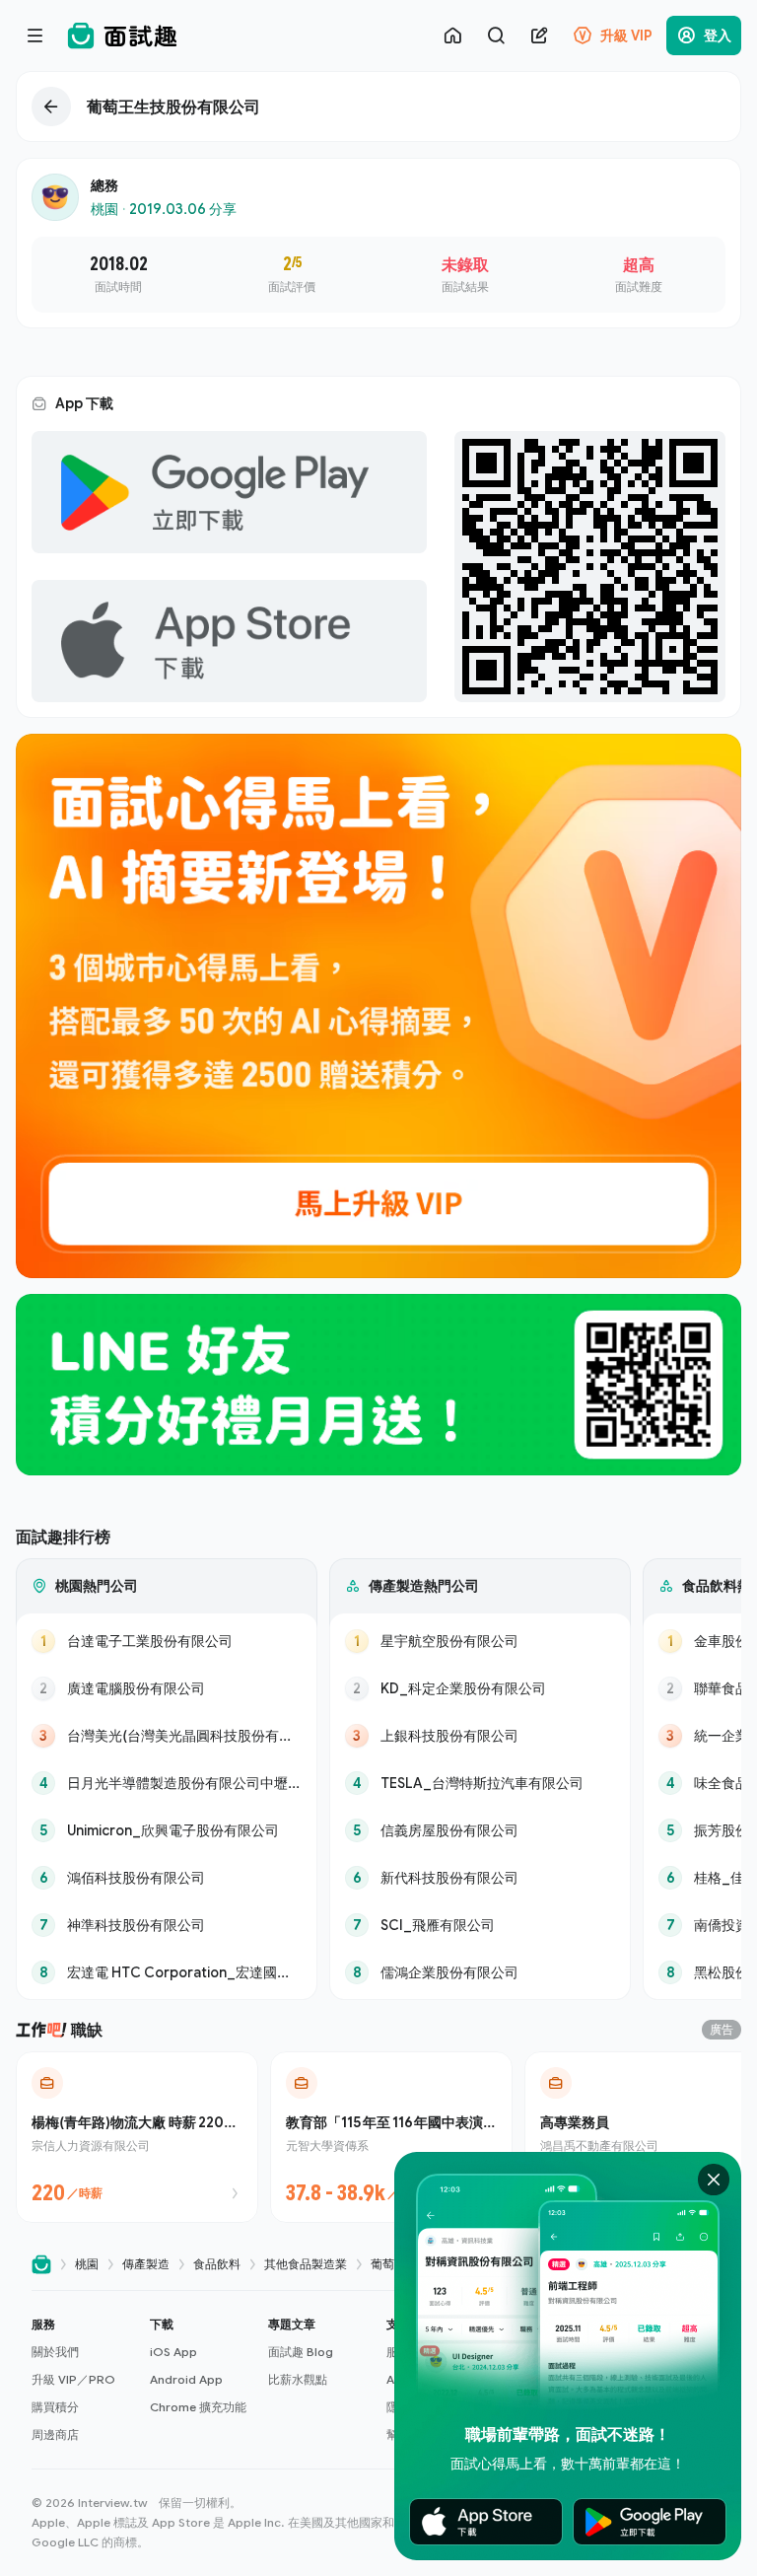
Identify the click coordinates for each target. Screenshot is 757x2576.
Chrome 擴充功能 (198, 2407)
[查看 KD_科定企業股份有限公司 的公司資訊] (480, 1688)
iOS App (173, 2352)
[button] (83, 2380)
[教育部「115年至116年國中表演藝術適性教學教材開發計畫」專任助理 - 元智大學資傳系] (391, 2137)
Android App (186, 2379)
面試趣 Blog (301, 2352)
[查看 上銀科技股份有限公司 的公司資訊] (480, 1736)
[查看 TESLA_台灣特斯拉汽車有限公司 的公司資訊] (480, 1783)
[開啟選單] (35, 36)
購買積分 (55, 2407)
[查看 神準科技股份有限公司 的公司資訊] (167, 1925)
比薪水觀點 (298, 2379)
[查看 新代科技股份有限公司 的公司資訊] (480, 1878)
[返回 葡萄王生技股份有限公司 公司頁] (378, 107)
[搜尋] (496, 36)
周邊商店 (55, 2434)
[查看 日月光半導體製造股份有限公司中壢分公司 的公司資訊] (167, 1783)
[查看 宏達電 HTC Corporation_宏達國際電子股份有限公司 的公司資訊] (167, 1972)
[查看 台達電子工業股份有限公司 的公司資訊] (167, 1641)
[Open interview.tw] (41, 2265)
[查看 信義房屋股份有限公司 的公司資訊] (480, 1830)
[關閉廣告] (714, 2180)
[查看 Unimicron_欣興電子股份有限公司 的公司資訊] (167, 1830)
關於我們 (55, 2352)
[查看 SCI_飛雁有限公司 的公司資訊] (480, 1925)
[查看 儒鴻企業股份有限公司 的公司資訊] (480, 1972)
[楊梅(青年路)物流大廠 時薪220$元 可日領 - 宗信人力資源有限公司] (137, 2137)
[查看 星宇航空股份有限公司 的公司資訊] (480, 1641)
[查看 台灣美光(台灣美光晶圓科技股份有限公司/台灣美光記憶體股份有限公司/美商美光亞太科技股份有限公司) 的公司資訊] (167, 1736)
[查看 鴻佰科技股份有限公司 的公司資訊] (167, 1878)
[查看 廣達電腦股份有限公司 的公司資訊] (167, 1688)
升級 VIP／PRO (73, 2379)
